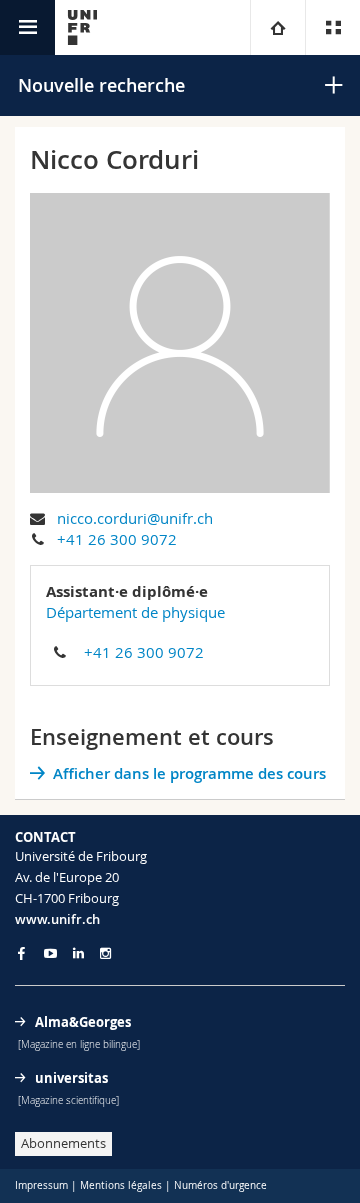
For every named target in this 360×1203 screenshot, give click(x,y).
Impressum (41, 1185)
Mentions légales (121, 1185)
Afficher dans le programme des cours (189, 773)
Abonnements (63, 1143)
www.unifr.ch (57, 919)
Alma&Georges (83, 1022)
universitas (71, 1078)
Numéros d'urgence (220, 1185)
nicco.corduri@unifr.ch (135, 518)
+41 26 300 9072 (117, 539)
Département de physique (135, 612)
